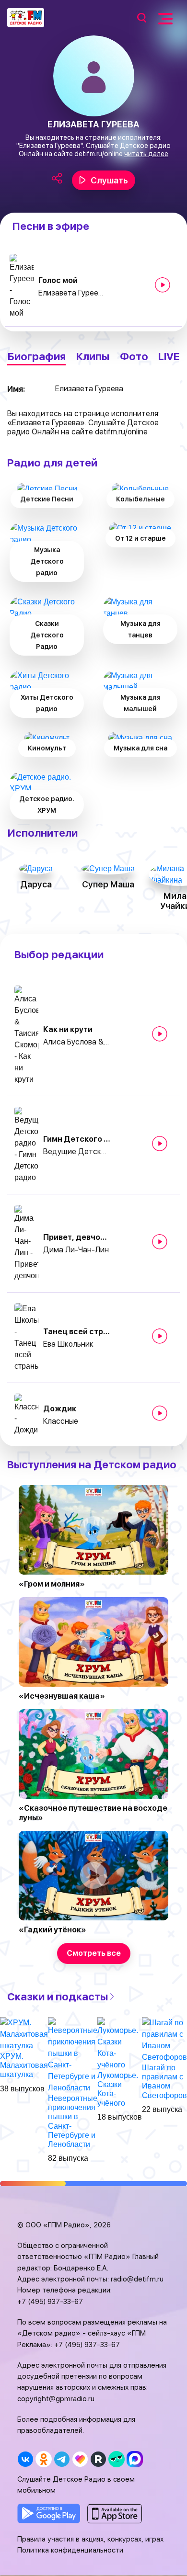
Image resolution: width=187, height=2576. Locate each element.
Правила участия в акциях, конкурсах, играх (90, 2539)
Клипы (93, 357)
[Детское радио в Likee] (80, 2459)
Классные (61, 1421)
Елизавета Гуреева (72, 293)
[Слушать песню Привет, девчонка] (160, 1242)
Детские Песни (47, 499)
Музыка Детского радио (47, 561)
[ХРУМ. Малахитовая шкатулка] (24, 2034)
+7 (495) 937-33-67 (50, 2302)
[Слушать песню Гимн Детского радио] (160, 1144)
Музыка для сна (140, 748)
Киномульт (47, 748)
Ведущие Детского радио (77, 1152)
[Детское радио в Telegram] (62, 2459)
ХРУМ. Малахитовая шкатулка (24, 2065)
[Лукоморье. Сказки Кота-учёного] (120, 2043)
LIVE (169, 357)
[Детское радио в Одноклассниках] (43, 2459)
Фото (134, 357)
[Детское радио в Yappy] (116, 2459)
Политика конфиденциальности (70, 2550)
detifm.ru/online (99, 154)
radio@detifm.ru (137, 2279)
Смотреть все (94, 1953)
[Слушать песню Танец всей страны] (160, 1336)
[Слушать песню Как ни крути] (160, 1034)
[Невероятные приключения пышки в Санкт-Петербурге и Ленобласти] (73, 2055)
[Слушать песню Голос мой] (163, 285)
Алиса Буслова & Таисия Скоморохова (77, 1042)
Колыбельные (140, 499)
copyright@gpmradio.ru (56, 2399)
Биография (36, 357)
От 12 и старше (140, 538)
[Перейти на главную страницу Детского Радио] (26, 18)
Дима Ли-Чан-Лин (76, 1250)
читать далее (146, 154)
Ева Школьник (68, 1344)
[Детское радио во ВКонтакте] (25, 2459)
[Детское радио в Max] (134, 2459)
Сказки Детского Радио (47, 635)
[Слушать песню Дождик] (160, 1413)
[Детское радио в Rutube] (98, 2459)
